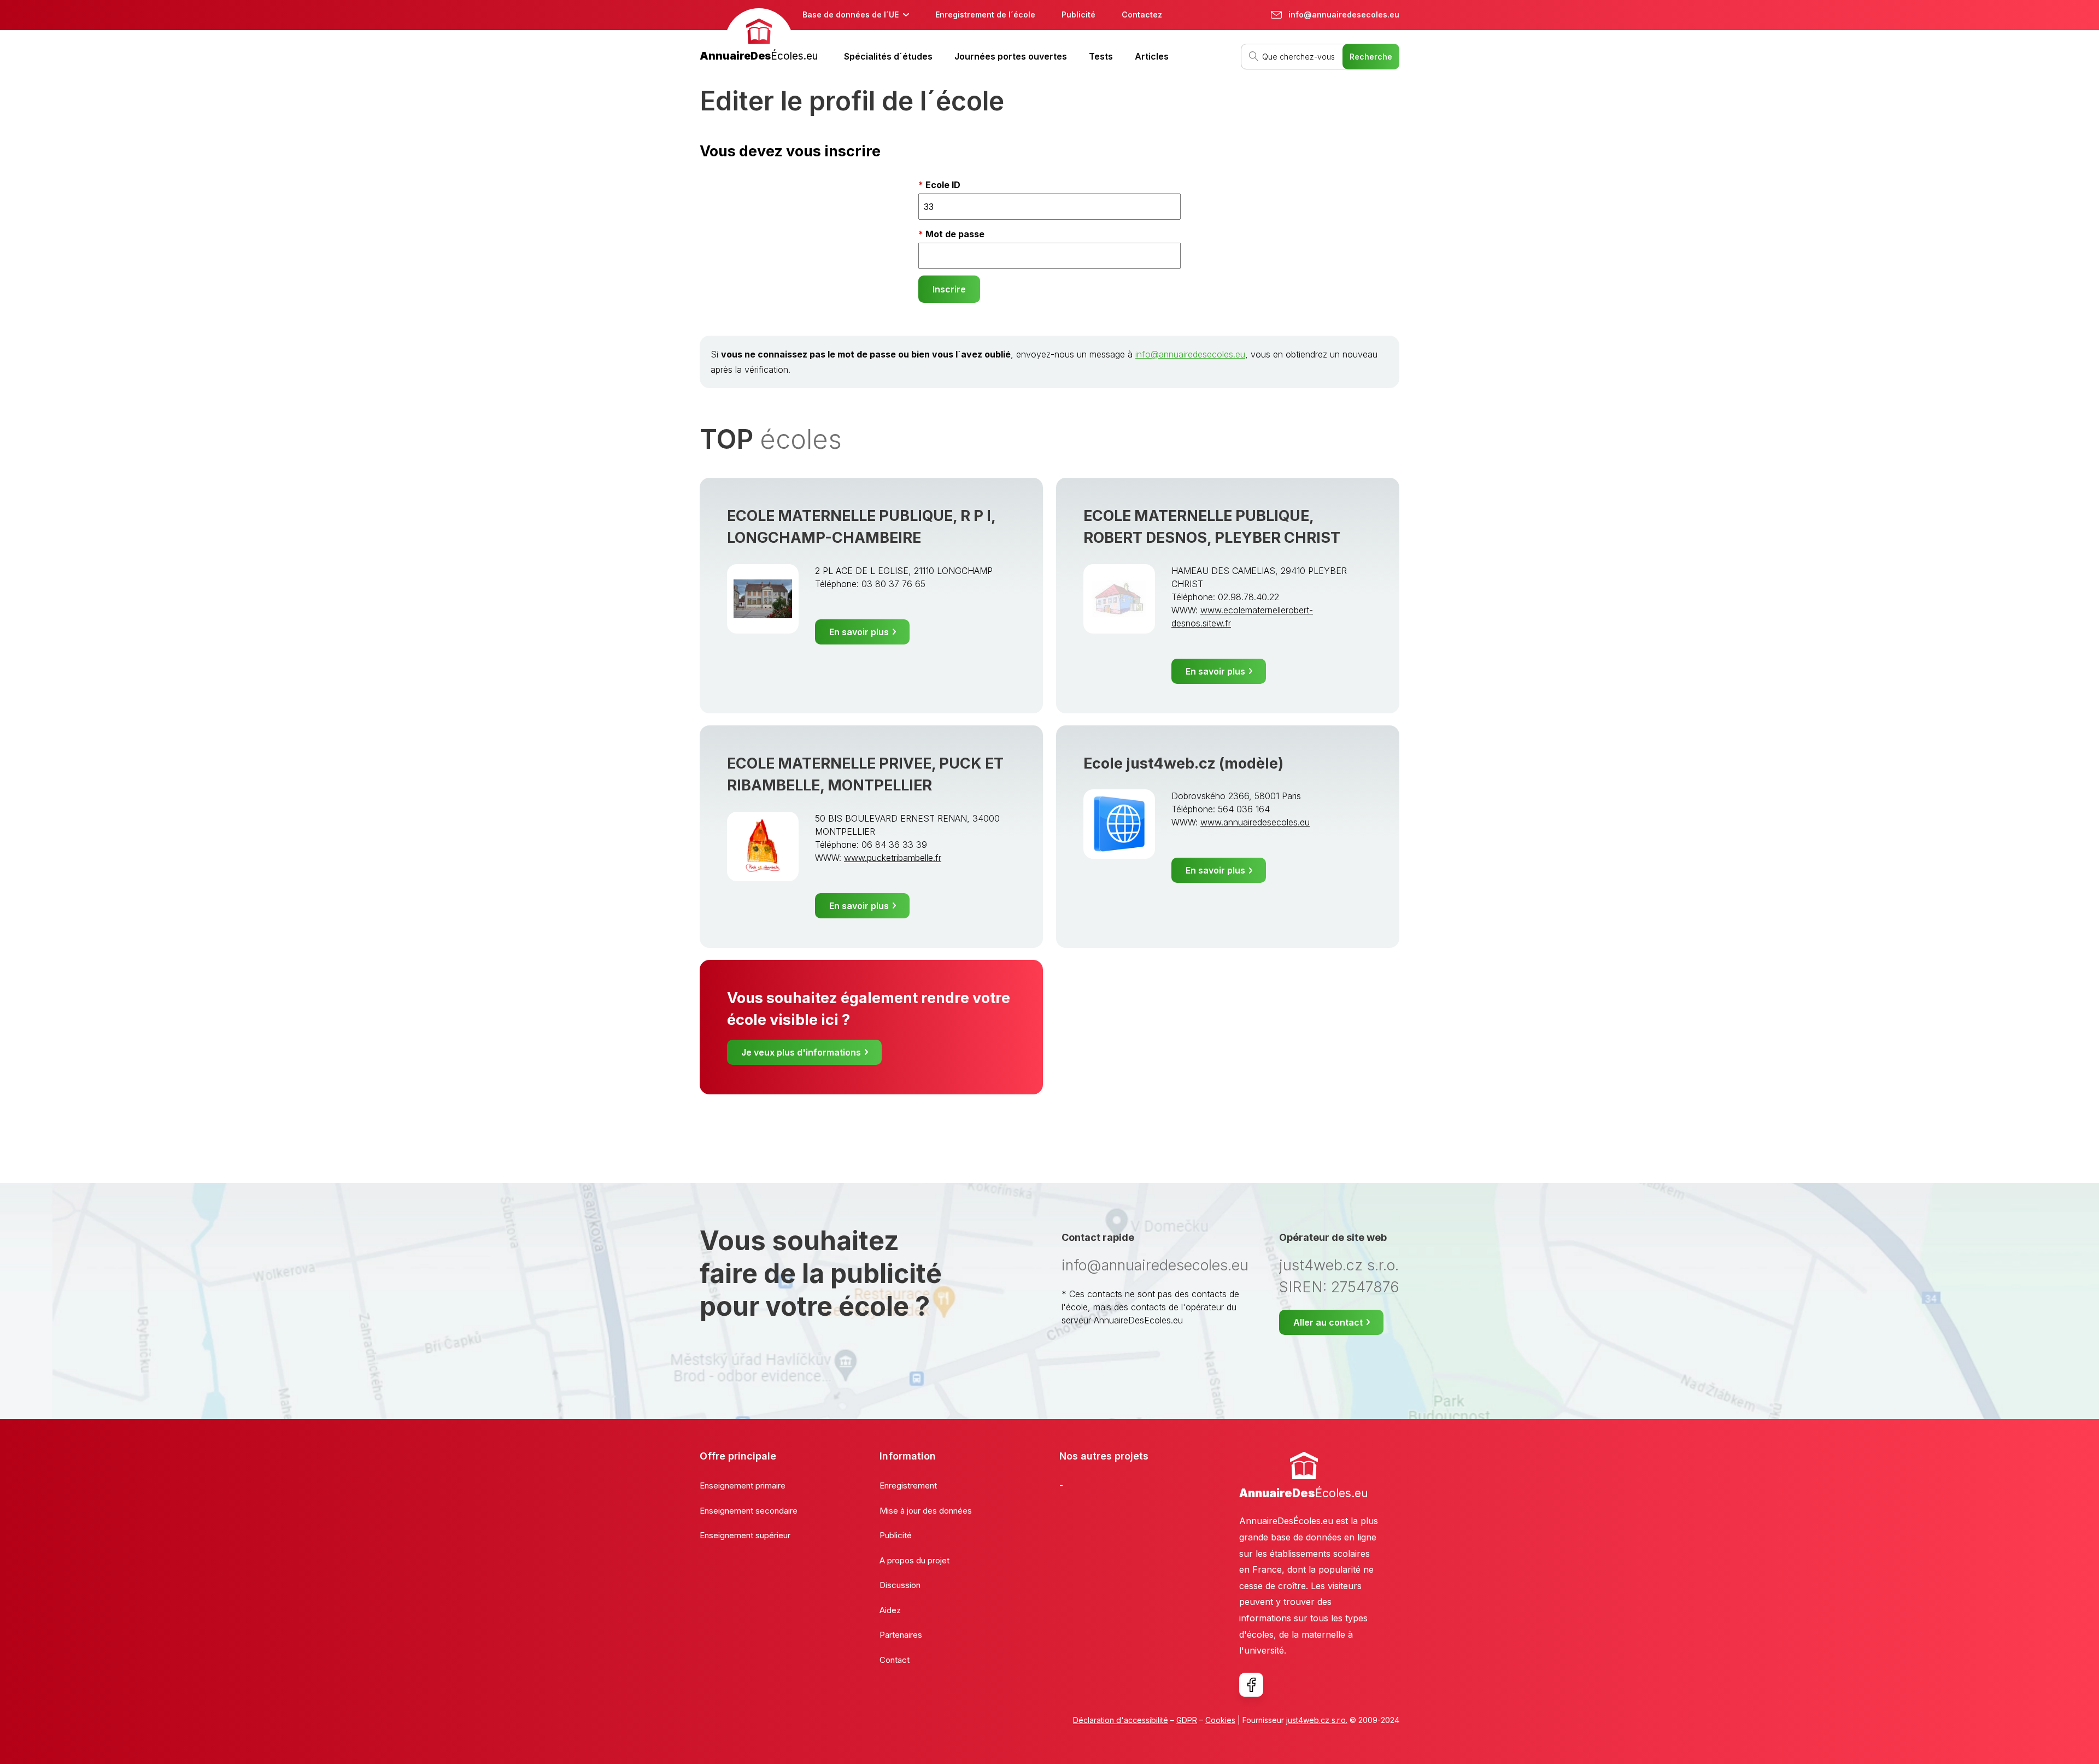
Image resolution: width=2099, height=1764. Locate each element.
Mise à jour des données (926, 1511)
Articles (1152, 56)
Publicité (1078, 14)
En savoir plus (859, 632)
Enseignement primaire (743, 1485)
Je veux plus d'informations (801, 1052)
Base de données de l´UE (851, 14)
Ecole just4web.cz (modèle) (1183, 763)
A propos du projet (914, 1560)
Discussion (900, 1585)
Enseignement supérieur (745, 1535)
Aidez (890, 1610)
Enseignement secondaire (749, 1511)
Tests (1101, 56)
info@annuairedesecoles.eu (1190, 354)
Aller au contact (1328, 1322)
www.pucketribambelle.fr (893, 858)
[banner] (759, 36)
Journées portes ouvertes (1011, 56)
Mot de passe (955, 234)
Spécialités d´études (888, 56)
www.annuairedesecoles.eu (1255, 822)
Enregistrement (908, 1485)
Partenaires (901, 1635)
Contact (895, 1660)
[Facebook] (1251, 1685)
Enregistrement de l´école (985, 14)
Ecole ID (943, 185)
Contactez (1142, 14)
